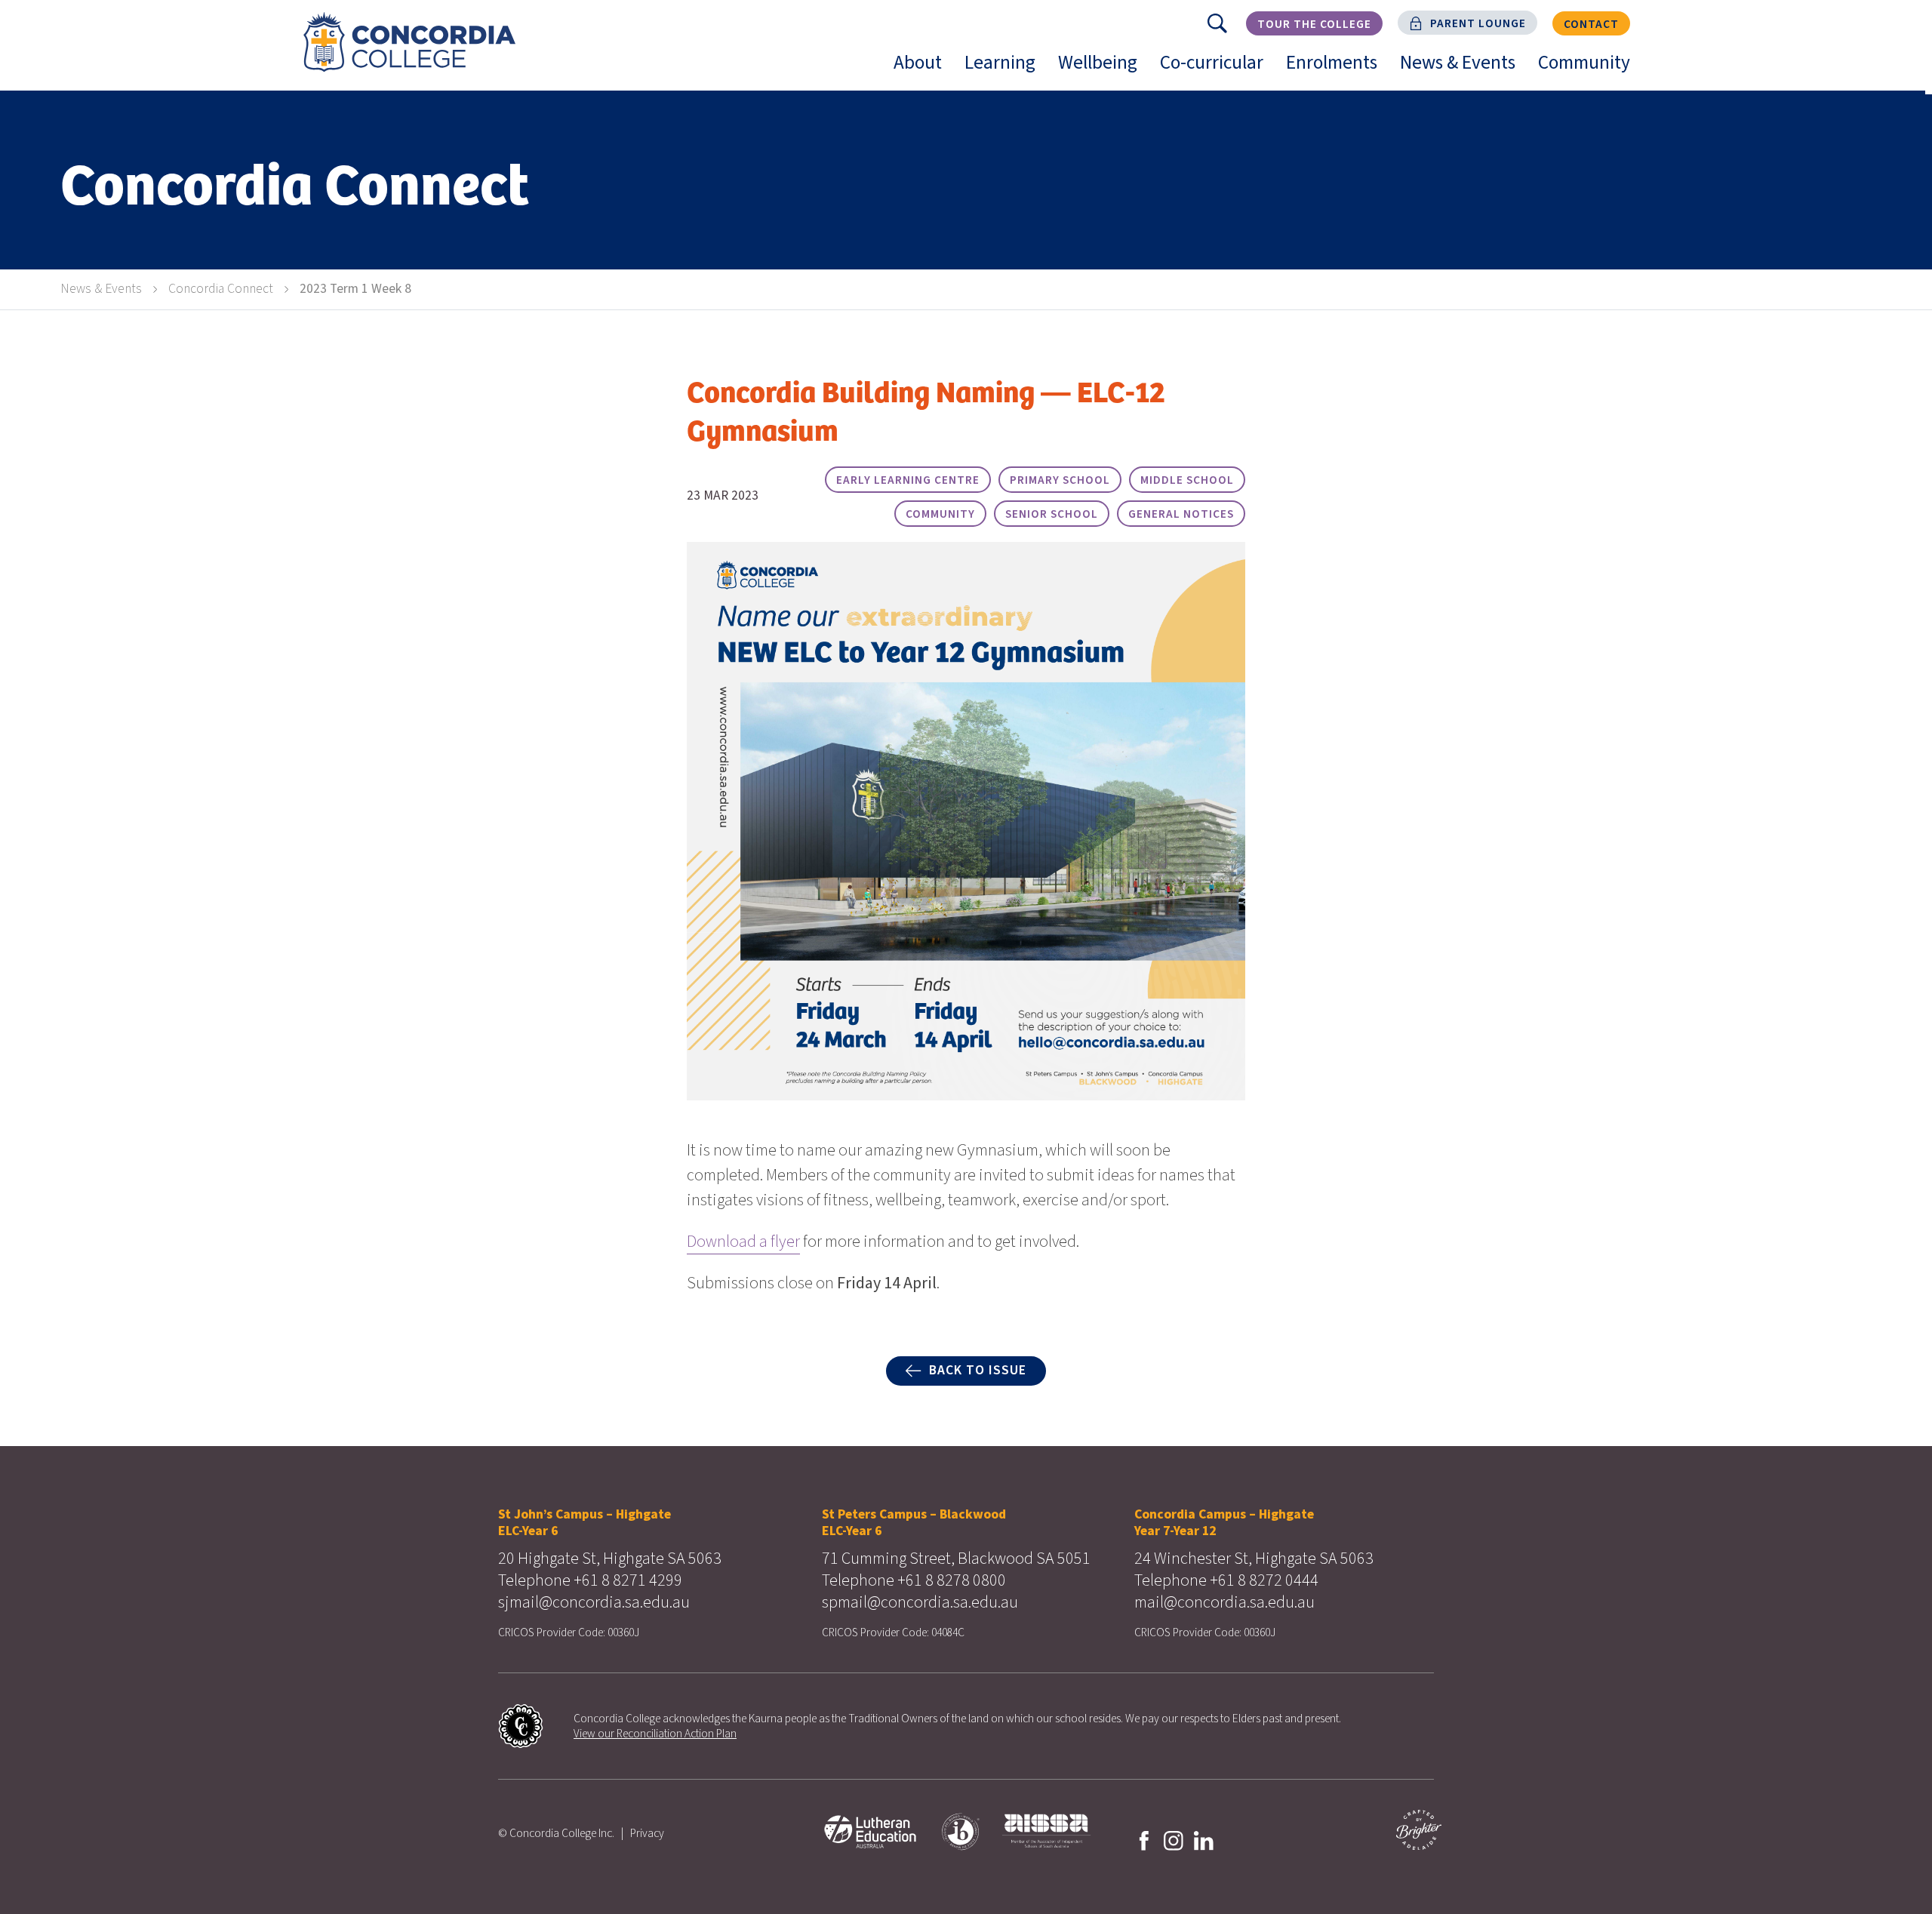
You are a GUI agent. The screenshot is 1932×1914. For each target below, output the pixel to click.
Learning (1006, 69)
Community (1590, 69)
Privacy (647, 1833)
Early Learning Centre (908, 480)
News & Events (1463, 69)
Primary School (1060, 480)
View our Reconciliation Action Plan (655, 1734)
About (923, 69)
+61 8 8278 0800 (952, 1580)
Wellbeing (1103, 69)
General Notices (1181, 514)
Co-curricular (1217, 69)
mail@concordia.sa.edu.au (1224, 1602)
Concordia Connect (221, 289)
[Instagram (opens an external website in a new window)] (1174, 1840)
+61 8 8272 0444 (1264, 1580)
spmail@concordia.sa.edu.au (920, 1602)
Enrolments (1337, 69)
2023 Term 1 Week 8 (355, 289)
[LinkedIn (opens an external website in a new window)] (1204, 1840)
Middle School (1187, 480)
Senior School (1052, 514)
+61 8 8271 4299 (628, 1580)
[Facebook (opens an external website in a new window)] (1144, 1840)
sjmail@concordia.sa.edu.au (594, 1602)
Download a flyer (743, 1242)
